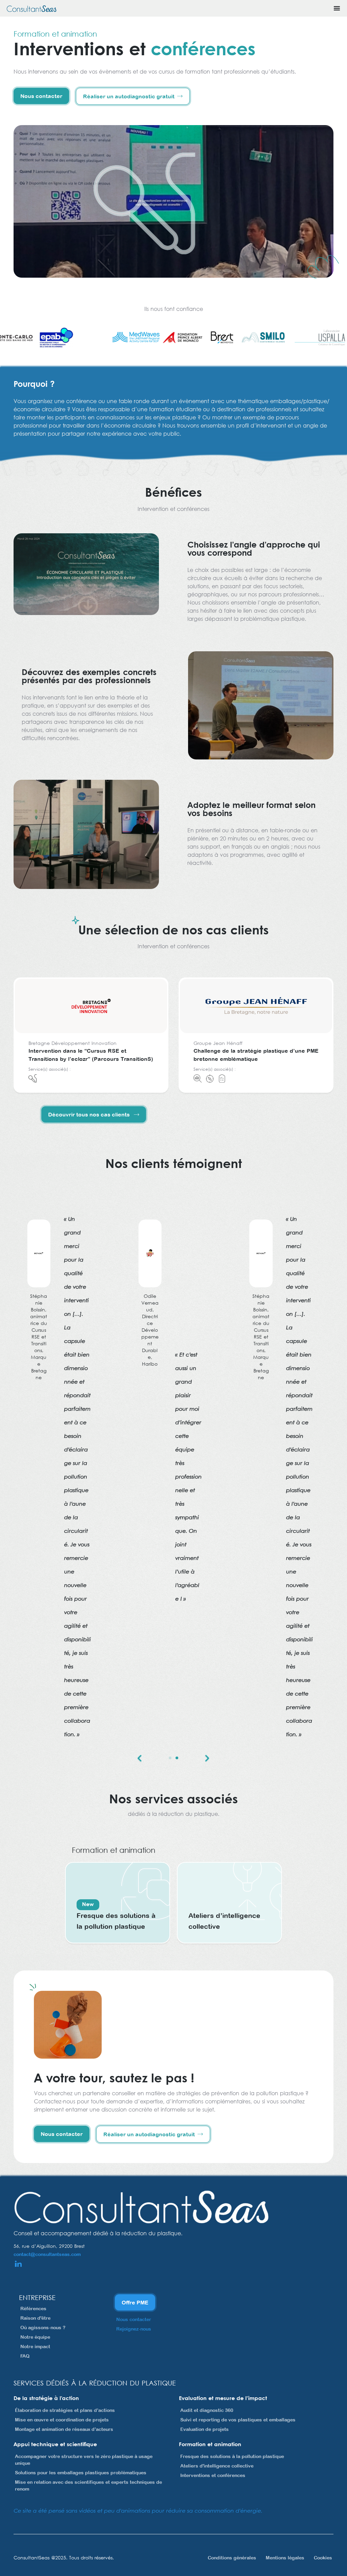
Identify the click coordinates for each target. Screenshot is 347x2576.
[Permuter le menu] (337, 8)
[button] (140, 1758)
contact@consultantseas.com (47, 2254)
